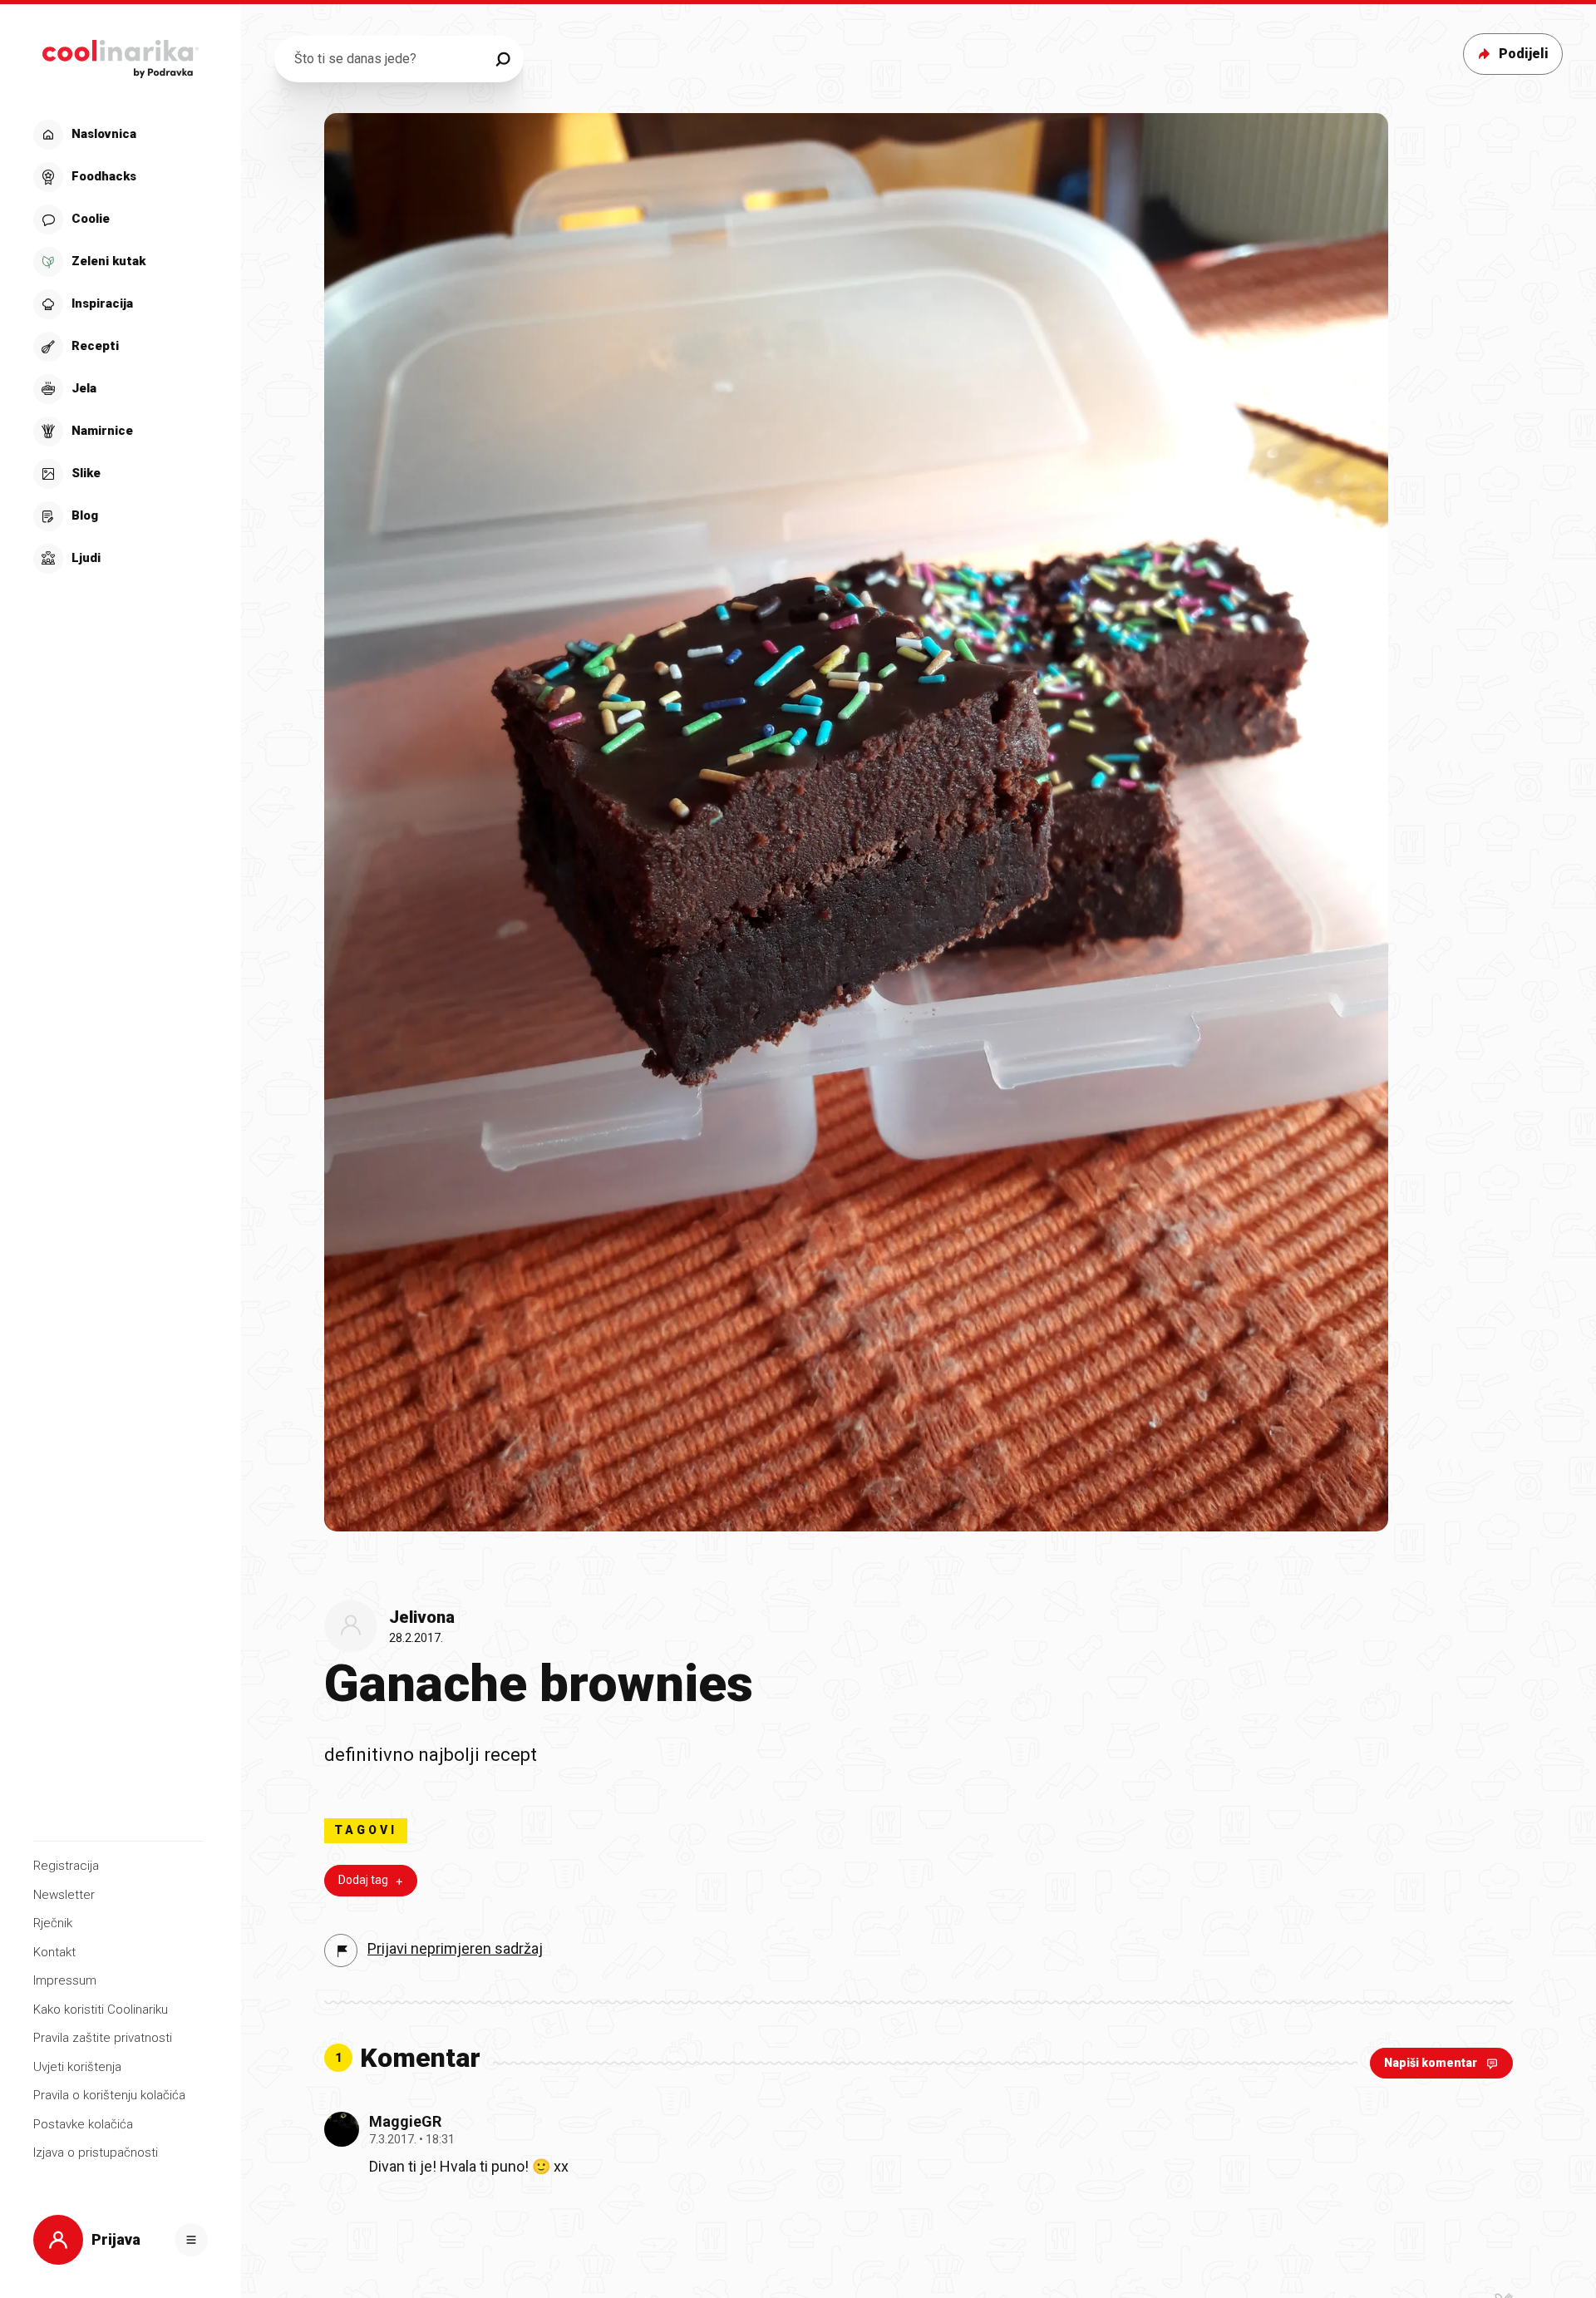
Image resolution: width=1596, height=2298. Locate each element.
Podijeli (1524, 54)
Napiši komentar (1431, 2063)
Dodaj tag (363, 1880)
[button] (118, 347)
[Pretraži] (503, 59)
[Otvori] (191, 2240)
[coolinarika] (120, 54)
